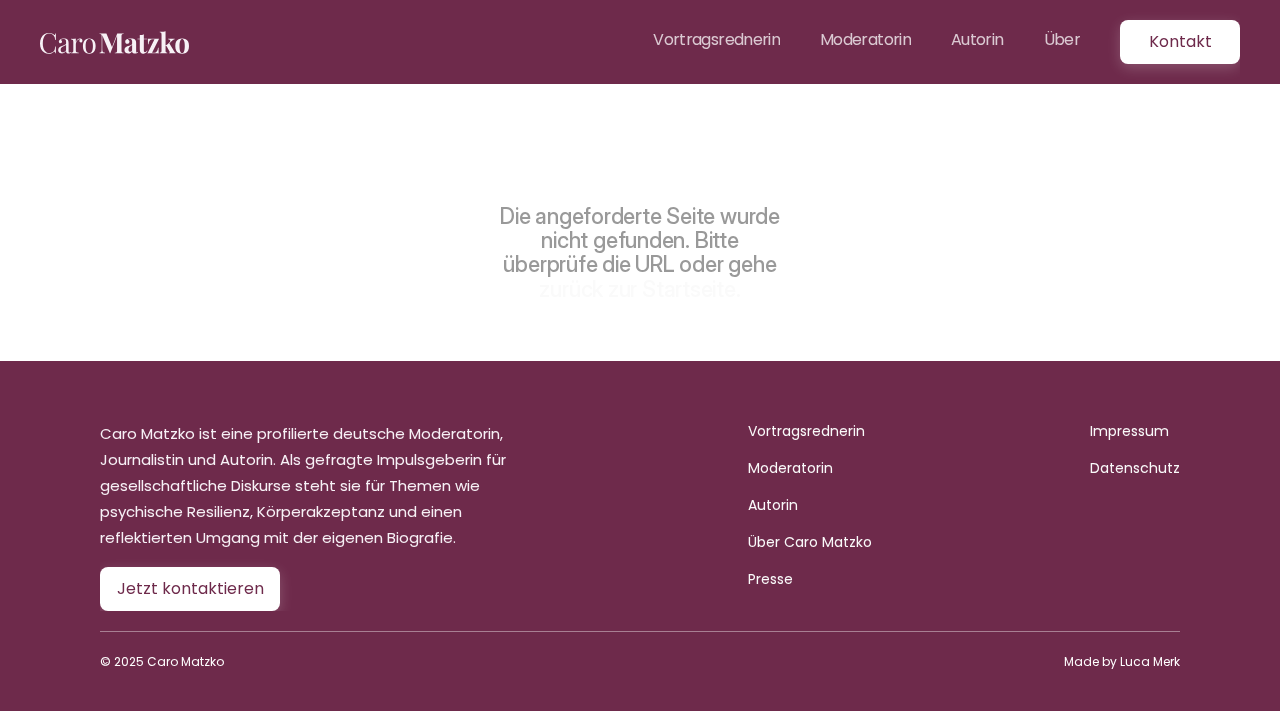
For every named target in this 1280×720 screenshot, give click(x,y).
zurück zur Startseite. (639, 289)
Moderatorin (790, 468)
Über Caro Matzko (810, 542)
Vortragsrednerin (806, 431)
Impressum (1129, 431)
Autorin (773, 505)
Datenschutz (1135, 468)
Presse (770, 579)
